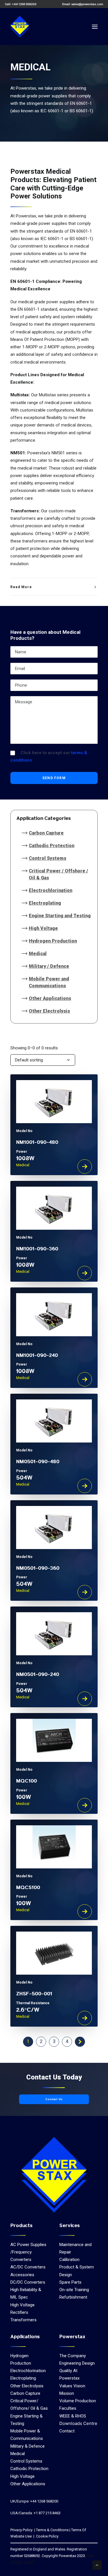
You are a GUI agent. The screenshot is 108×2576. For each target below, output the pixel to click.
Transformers (23, 2320)
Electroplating (45, 903)
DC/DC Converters (28, 2282)
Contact (67, 2431)
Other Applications (50, 998)
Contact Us (54, 2099)
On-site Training (74, 2290)
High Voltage (43, 928)
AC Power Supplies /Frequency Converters (28, 2252)
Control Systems (48, 858)
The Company (73, 2356)
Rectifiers (19, 2312)
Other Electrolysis (49, 1011)
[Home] (54, 2175)
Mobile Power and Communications (49, 982)
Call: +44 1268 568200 (21, 4)
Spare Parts (70, 2282)
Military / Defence (49, 966)
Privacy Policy (21, 2530)
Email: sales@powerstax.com (83, 4)
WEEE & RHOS (73, 2416)
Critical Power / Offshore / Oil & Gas (58, 874)
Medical (38, 954)
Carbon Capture (46, 833)
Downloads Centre (78, 2423)
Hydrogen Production (53, 941)
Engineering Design (77, 2363)
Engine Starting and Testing (60, 916)
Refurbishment (73, 2297)
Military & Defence (28, 2446)
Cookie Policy (47, 2536)
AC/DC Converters (28, 2267)
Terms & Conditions (52, 2530)
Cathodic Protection (52, 846)
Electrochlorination (51, 890)
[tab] (54, 587)
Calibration (69, 2260)
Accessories (22, 2275)
